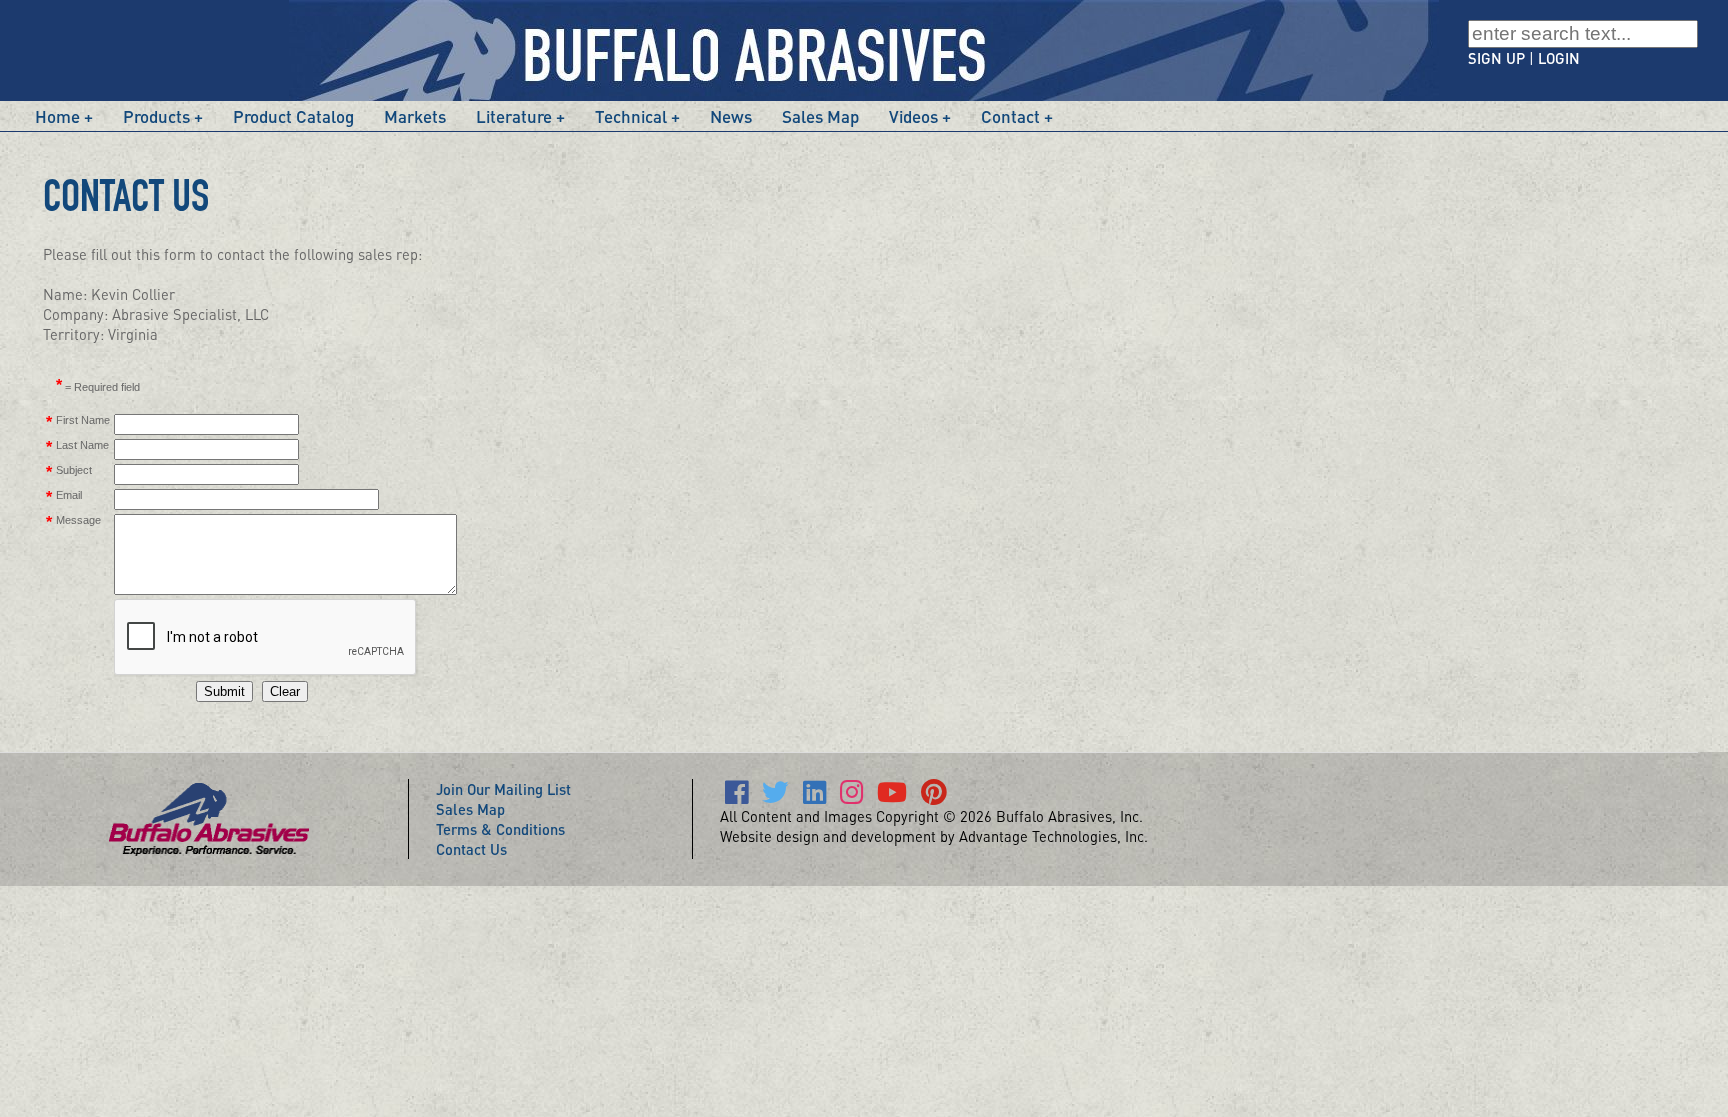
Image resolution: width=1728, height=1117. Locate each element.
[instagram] (851, 796)
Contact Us (471, 849)
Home (57, 116)
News (731, 116)
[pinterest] (934, 796)
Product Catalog (293, 116)
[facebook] (736, 796)
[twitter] (775, 796)
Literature (514, 116)
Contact (1010, 116)
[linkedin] (814, 796)
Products (156, 116)
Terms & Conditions (500, 829)
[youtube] (892, 796)
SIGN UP (1496, 58)
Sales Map (820, 116)
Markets (415, 116)
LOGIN (1559, 58)
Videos (913, 116)
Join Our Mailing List (503, 789)
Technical (631, 116)
